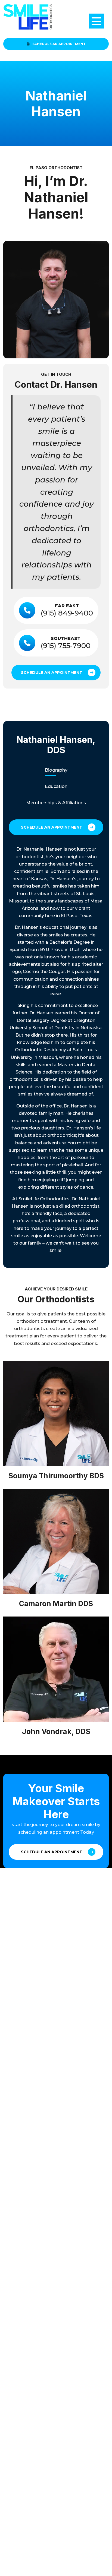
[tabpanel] (56, 1050)
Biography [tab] (56, 770)
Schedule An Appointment (59, 44)
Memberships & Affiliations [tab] (56, 803)
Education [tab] (56, 786)
